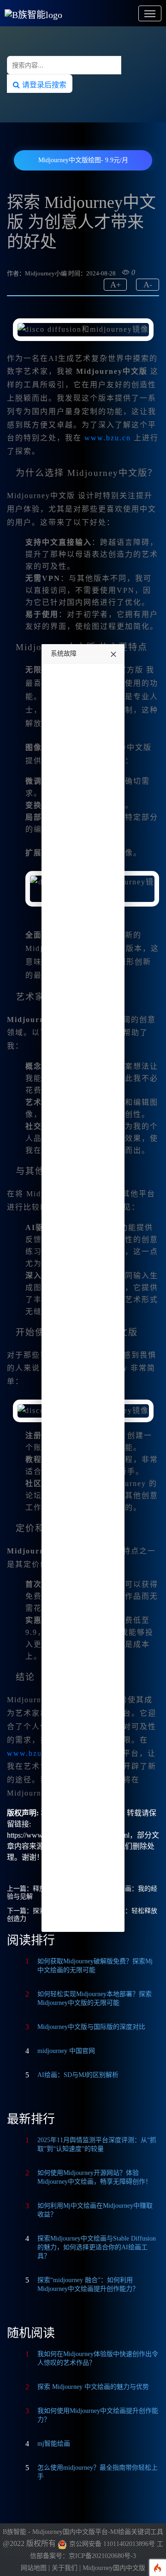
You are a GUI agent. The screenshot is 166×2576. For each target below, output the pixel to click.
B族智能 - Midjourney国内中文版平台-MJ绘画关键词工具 (83, 2532)
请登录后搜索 (43, 85)
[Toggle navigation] (150, 13)
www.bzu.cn (108, 438)
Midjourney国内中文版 (114, 2568)
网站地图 (34, 2568)
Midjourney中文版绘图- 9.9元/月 (83, 160)
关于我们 (65, 2568)
